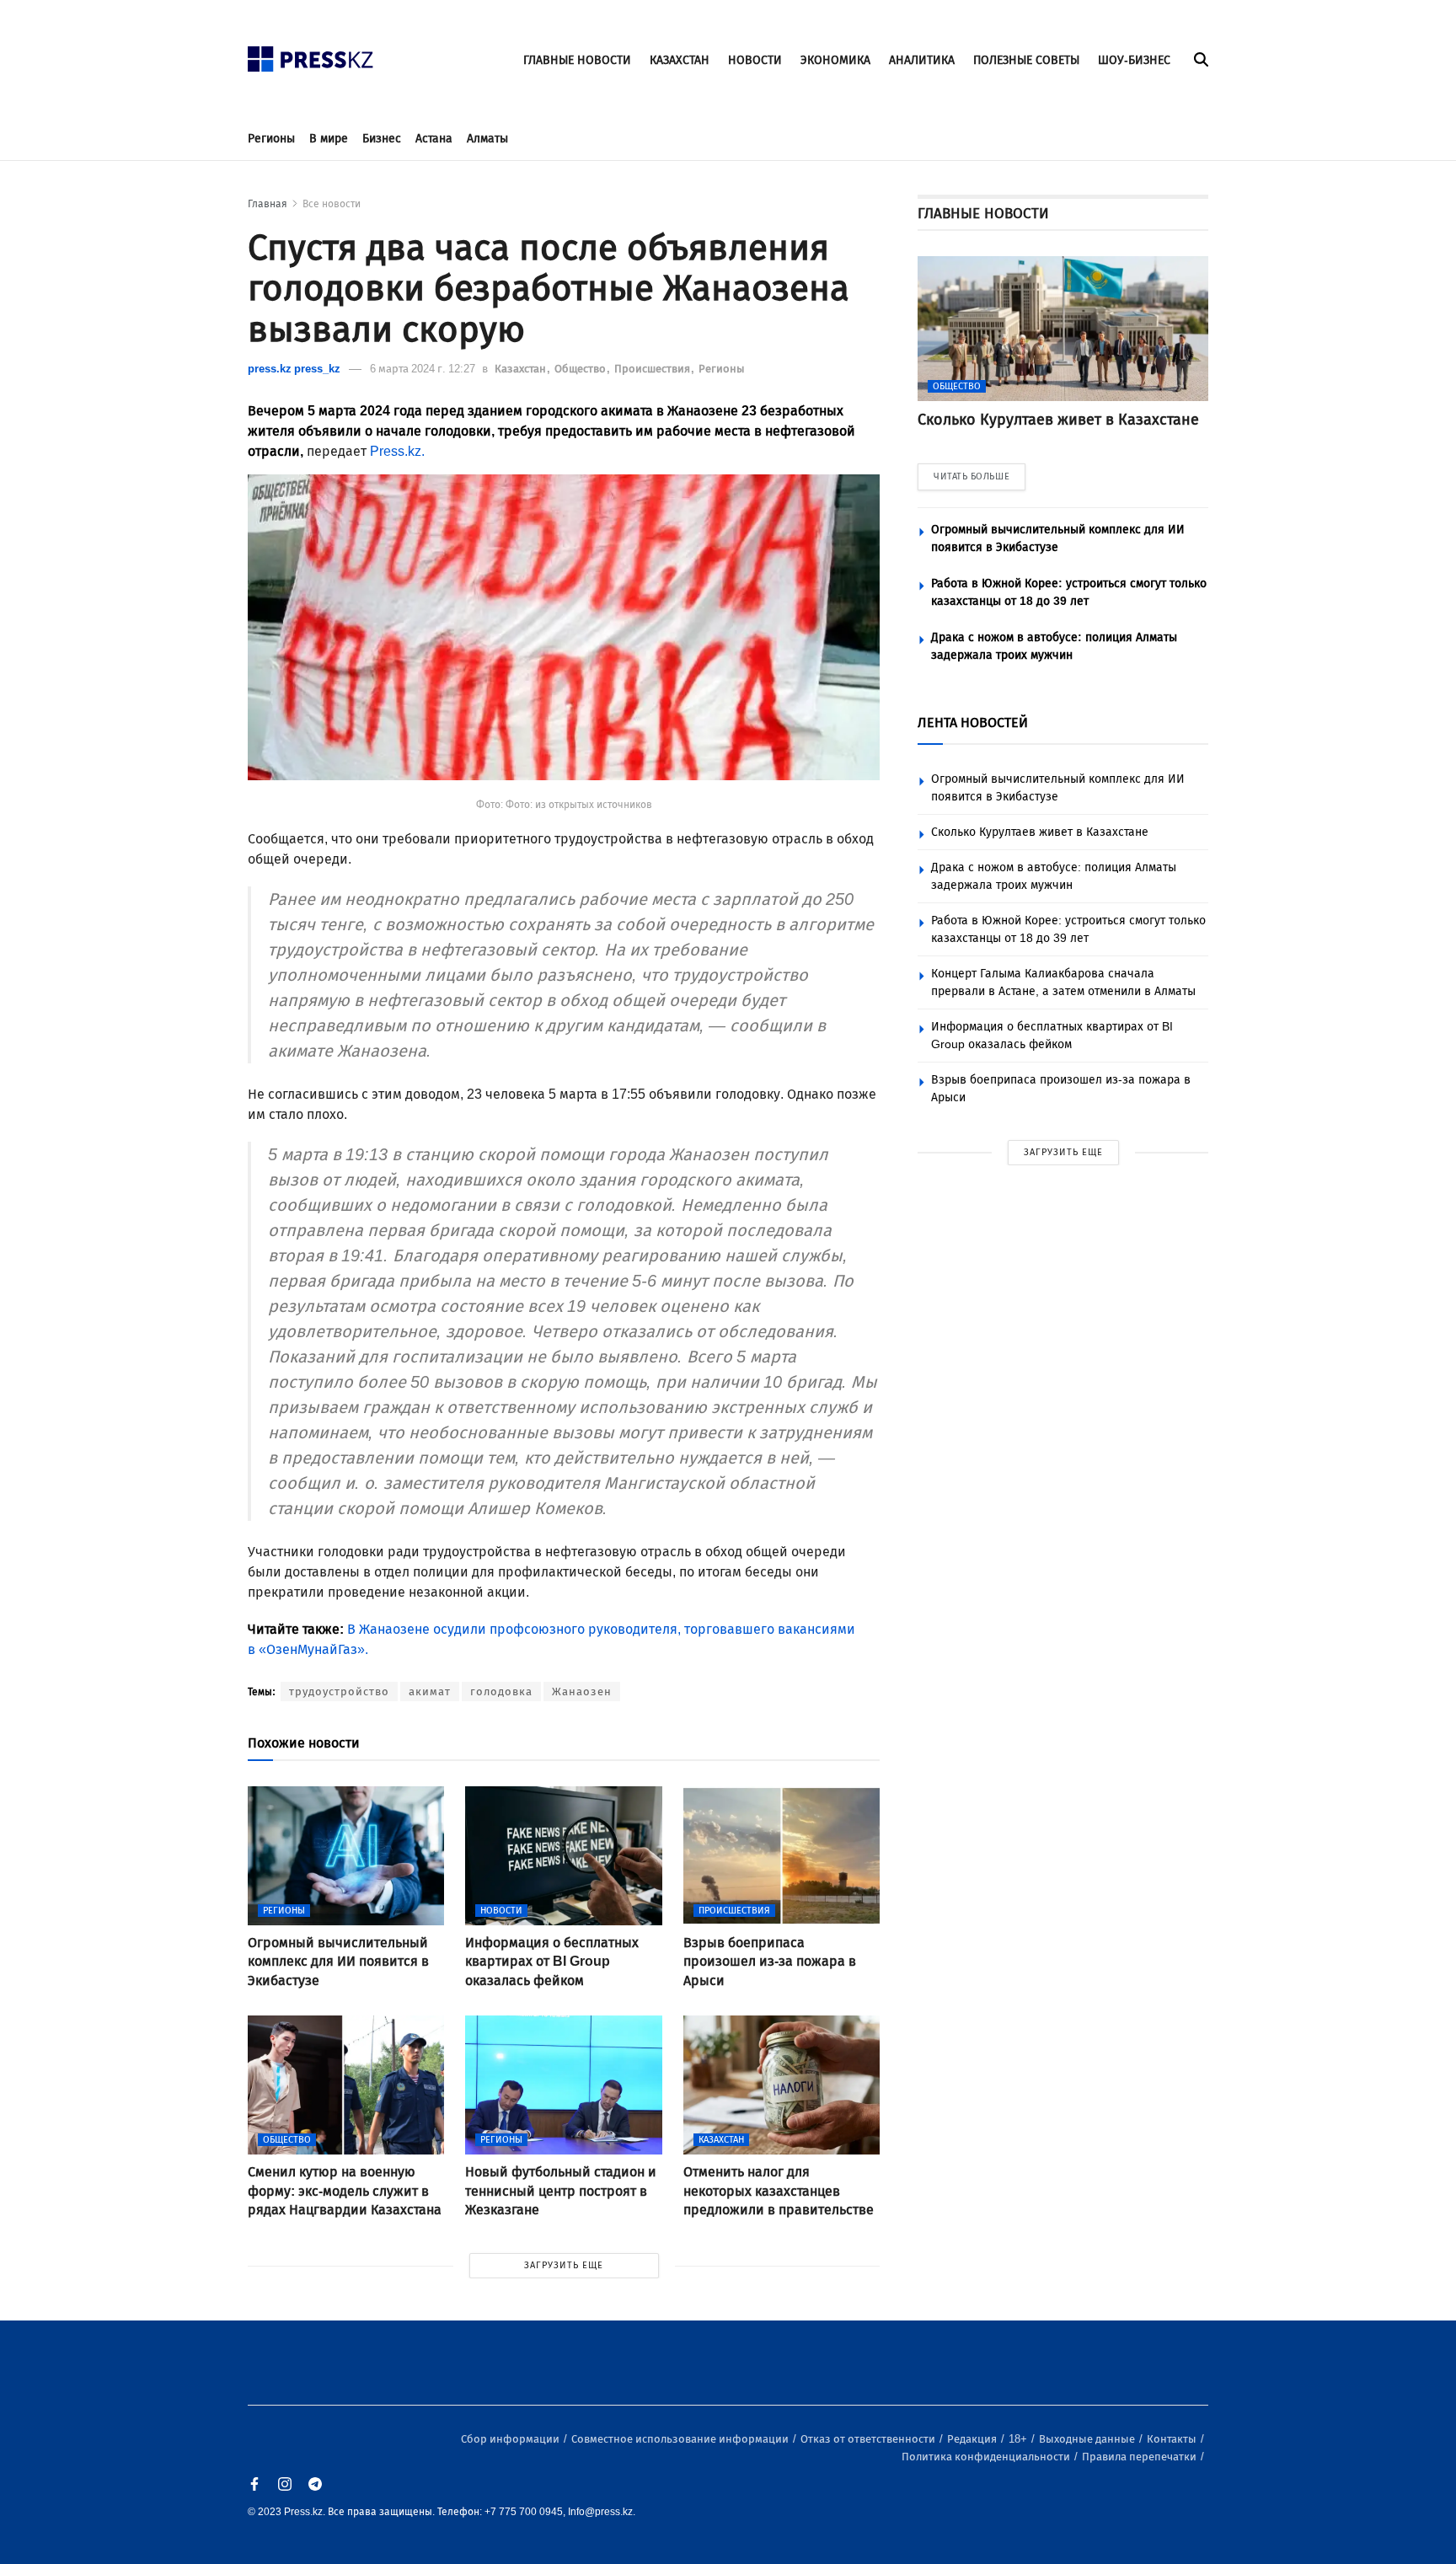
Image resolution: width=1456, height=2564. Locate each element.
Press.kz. (397, 451)
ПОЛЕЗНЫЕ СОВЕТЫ (1026, 60)
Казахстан (522, 369)
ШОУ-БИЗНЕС (1134, 60)
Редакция (973, 2439)
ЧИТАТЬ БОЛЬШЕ (972, 476)
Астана (434, 139)
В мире (329, 139)
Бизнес (382, 139)
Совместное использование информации (681, 2439)
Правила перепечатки (1140, 2457)
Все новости (332, 204)
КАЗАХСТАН (680, 60)
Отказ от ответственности (869, 2439)
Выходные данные (1088, 2439)
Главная (268, 204)
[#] (311, 54)
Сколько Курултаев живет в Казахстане (1040, 832)
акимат (430, 1691)
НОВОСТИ (755, 60)
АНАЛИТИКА (922, 60)
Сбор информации (511, 2439)
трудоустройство (339, 1691)
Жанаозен (582, 1691)
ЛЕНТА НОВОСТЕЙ (973, 723)
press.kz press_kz (294, 369)
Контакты (1173, 2439)
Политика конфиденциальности (987, 2457)
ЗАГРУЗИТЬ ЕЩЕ (564, 2265)
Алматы (487, 139)
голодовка (501, 1691)
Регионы (271, 139)
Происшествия (653, 369)
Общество (581, 369)
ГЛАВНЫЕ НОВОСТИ (577, 60)
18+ (1019, 2439)
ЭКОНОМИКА (835, 60)
